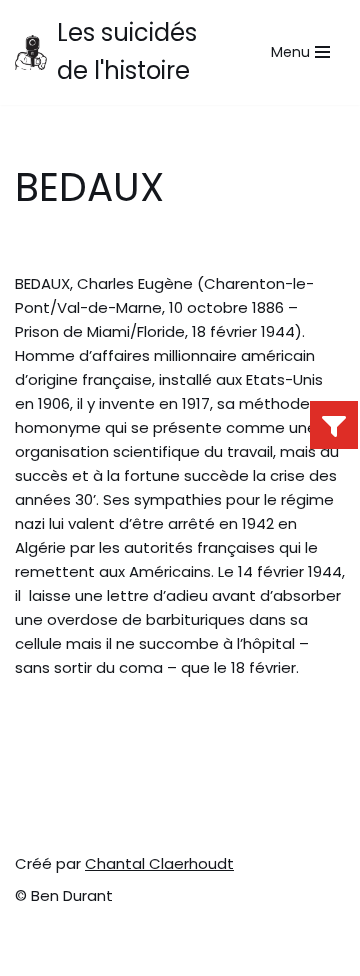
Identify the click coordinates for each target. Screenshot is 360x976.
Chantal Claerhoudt (159, 863)
